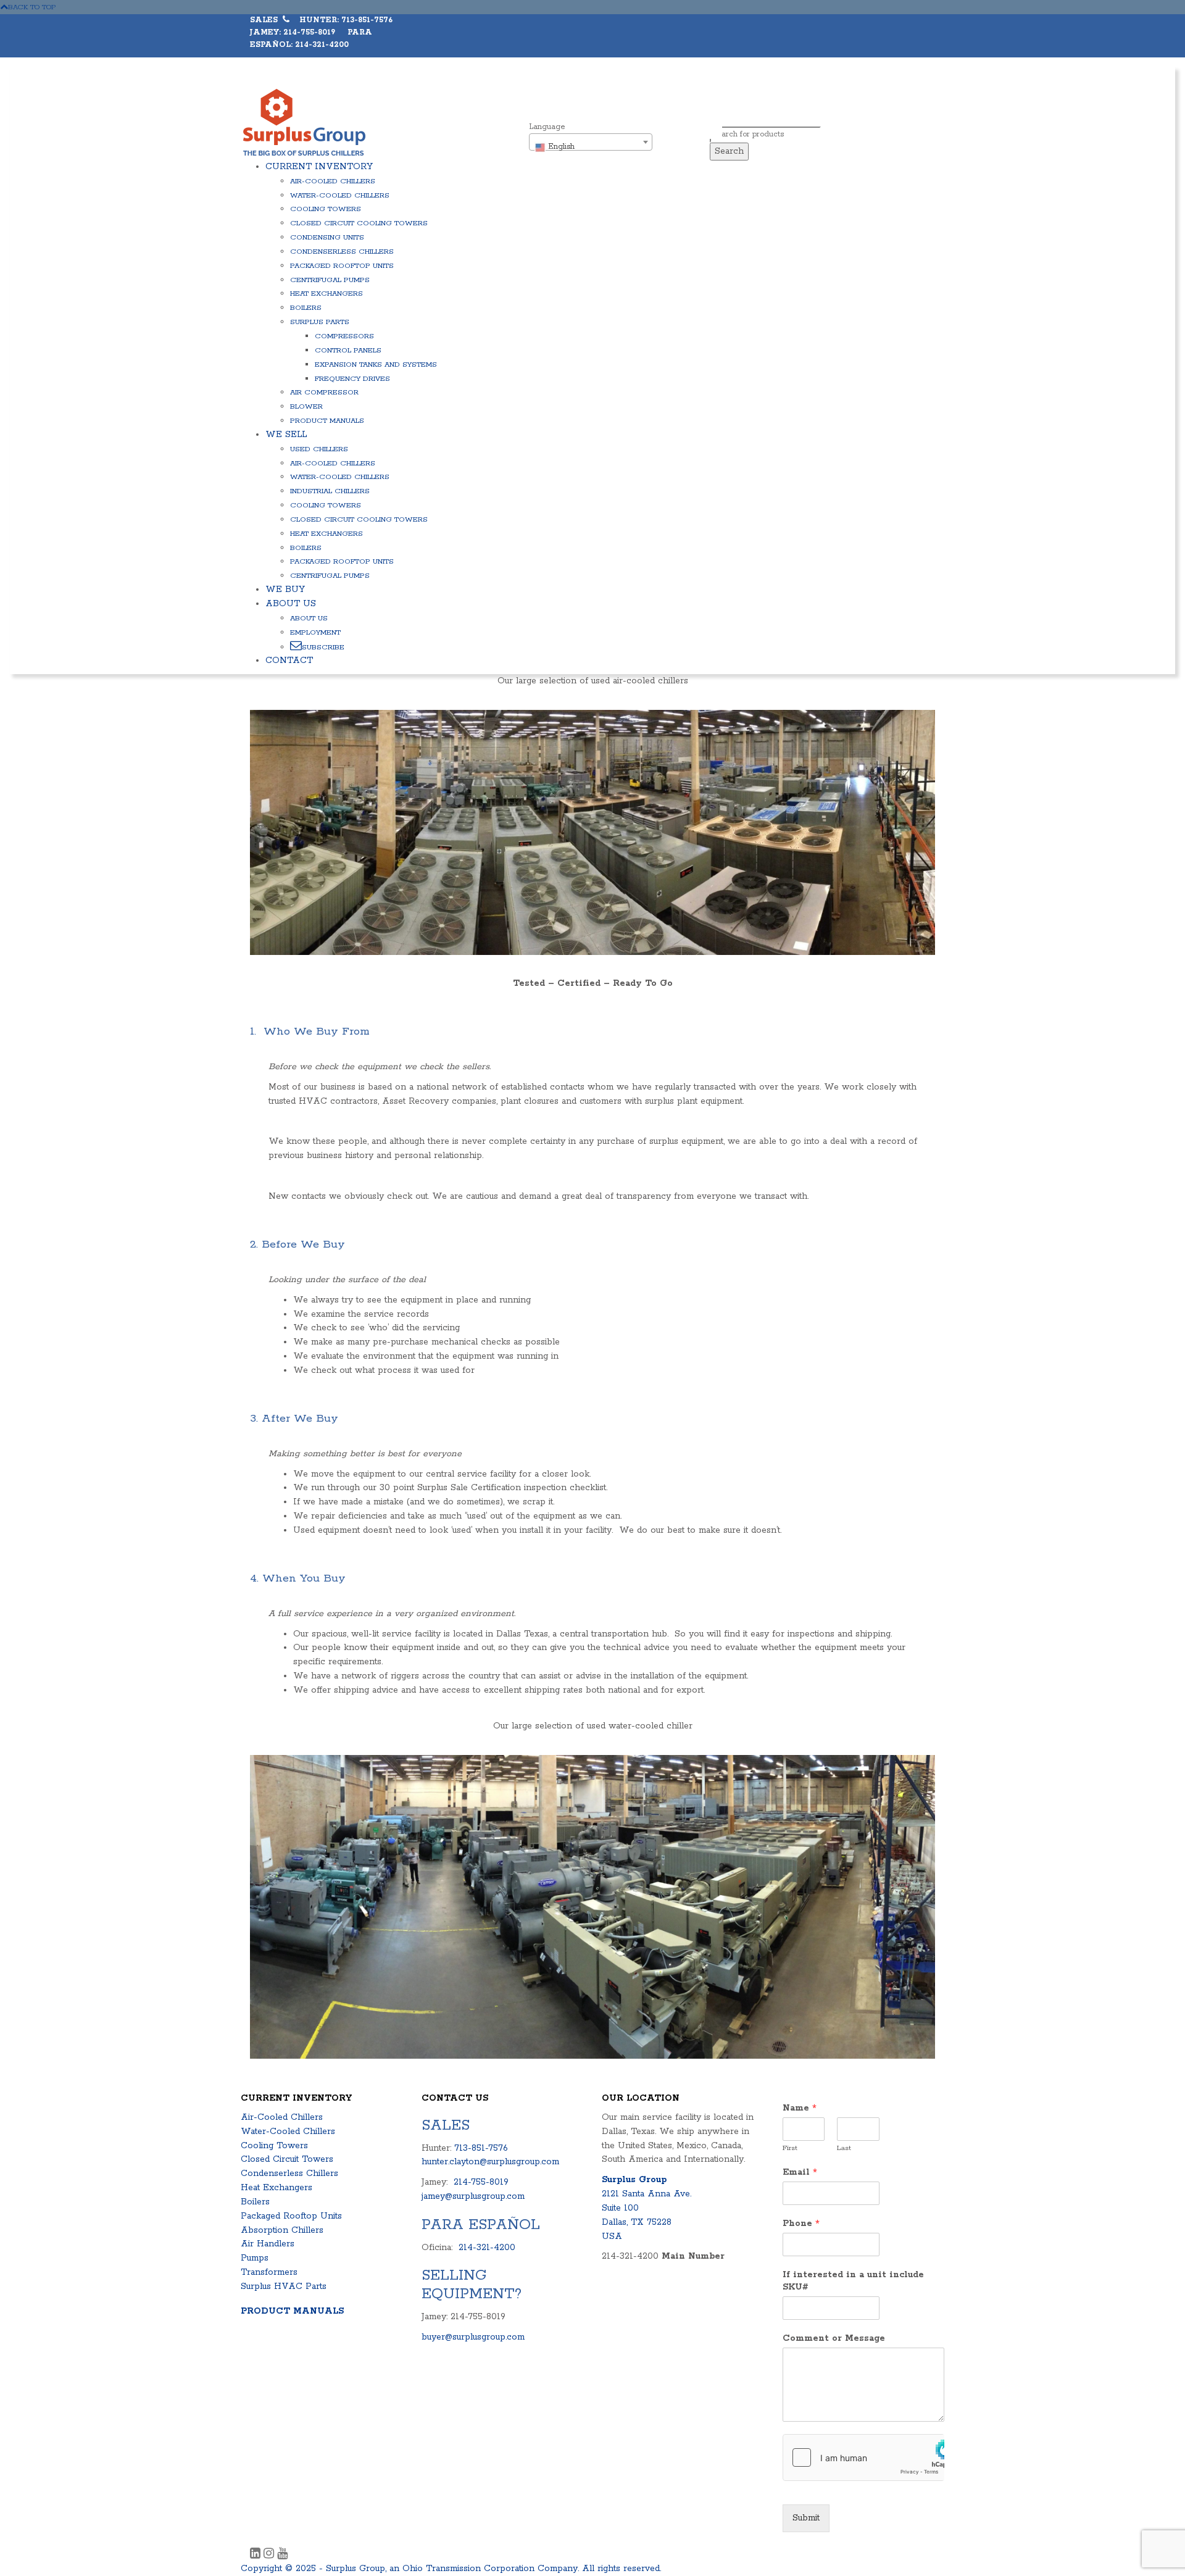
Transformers (269, 2272)
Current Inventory (319, 167)
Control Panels (348, 350)
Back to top (32, 7)
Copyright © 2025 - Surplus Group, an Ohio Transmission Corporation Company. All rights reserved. (451, 2569)
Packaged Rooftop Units (342, 266)
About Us (291, 604)
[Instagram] (270, 2555)
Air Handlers (268, 2244)
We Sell (286, 435)
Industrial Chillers (330, 491)
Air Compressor (324, 392)
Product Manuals (327, 421)
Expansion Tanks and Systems (376, 365)
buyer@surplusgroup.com (473, 2337)
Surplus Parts (320, 322)
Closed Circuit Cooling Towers (359, 223)
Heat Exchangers (326, 294)
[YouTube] (282, 2555)
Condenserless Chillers (342, 252)
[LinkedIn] (257, 2555)
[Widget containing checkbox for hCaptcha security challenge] (864, 2457)
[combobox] (591, 142)
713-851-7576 (481, 2148)
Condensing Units (327, 237)
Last (844, 2148)
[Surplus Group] (304, 122)
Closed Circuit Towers (287, 2159)
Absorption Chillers (282, 2230)
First (790, 2148)
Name (800, 2108)
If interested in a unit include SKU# (853, 2281)
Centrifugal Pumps (330, 280)
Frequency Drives (352, 379)
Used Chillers (319, 449)
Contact (289, 661)
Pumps (255, 2258)
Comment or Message (834, 2338)
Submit (806, 2518)
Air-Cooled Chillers (333, 181)
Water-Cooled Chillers (340, 195)
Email (800, 2172)
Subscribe (323, 647)
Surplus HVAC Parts (284, 2286)
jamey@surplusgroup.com (473, 2196)
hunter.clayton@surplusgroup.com (490, 2162)
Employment (315, 632)
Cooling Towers (326, 209)
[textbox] (591, 147)
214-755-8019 (481, 2182)
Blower (306, 406)
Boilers (306, 308)
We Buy (285, 590)
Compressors (344, 336)
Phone (801, 2224)
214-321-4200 (487, 2248)
